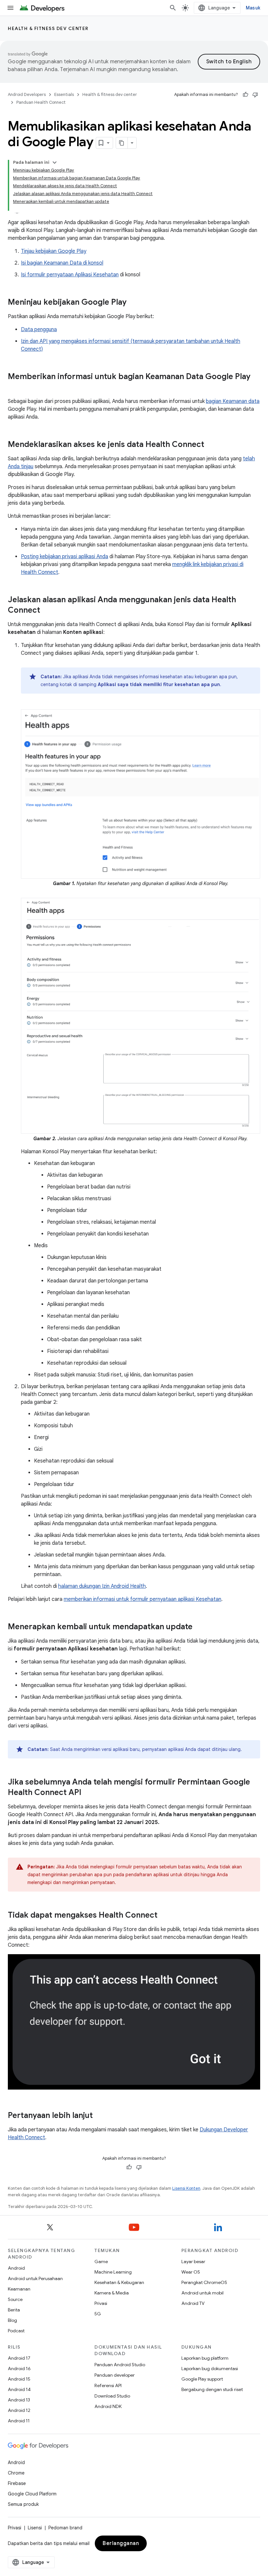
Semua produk (23, 2504)
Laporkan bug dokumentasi (210, 2369)
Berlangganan (121, 2543)
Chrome (16, 2473)
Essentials (64, 94)
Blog (12, 2320)
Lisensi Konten (186, 2188)
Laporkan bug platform (205, 2358)
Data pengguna (39, 330)
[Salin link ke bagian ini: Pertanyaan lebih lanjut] (99, 2116)
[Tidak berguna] (255, 95)
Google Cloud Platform (32, 2494)
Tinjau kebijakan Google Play (54, 251)
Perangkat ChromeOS (204, 2282)
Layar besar (193, 2262)
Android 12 (19, 2410)
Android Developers (27, 94)
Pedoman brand (65, 2528)
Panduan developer (115, 2375)
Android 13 (19, 2400)
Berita (14, 2310)
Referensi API (108, 2385)
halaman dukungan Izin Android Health (102, 1586)
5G (98, 2314)
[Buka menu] (10, 8)
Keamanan (19, 2289)
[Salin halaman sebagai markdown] (122, 143)
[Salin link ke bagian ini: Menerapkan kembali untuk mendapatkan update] (199, 1627)
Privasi (101, 2303)
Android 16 (19, 2369)
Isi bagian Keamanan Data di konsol (62, 263)
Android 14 (19, 2389)
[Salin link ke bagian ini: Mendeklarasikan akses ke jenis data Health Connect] (211, 445)
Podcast (16, 2331)
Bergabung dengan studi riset (212, 2389)
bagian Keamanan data (233, 401)
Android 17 (19, 2358)
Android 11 (19, 2421)
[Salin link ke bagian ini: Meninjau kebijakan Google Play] (133, 303)
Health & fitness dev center (48, 28)
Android (16, 2268)
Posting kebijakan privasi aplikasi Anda (65, 557)
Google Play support (202, 2379)
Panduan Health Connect (41, 102)
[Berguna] (245, 95)
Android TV (193, 2303)
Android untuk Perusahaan (35, 2278)
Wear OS (191, 2272)
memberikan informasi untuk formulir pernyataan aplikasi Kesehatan (142, 1599)
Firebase (17, 2483)
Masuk (253, 8)
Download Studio (112, 2396)
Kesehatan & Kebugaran (119, 2282)
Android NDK (108, 2406)
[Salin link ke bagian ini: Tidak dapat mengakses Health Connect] (164, 1916)
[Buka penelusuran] (173, 8)
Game (101, 2262)
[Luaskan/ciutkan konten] (55, 162)
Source (15, 2299)
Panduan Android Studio (120, 2365)
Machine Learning (113, 2272)
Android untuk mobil (202, 2293)
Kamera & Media (112, 2293)
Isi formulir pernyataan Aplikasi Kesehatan (70, 275)
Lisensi (35, 2528)
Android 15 (19, 2379)
